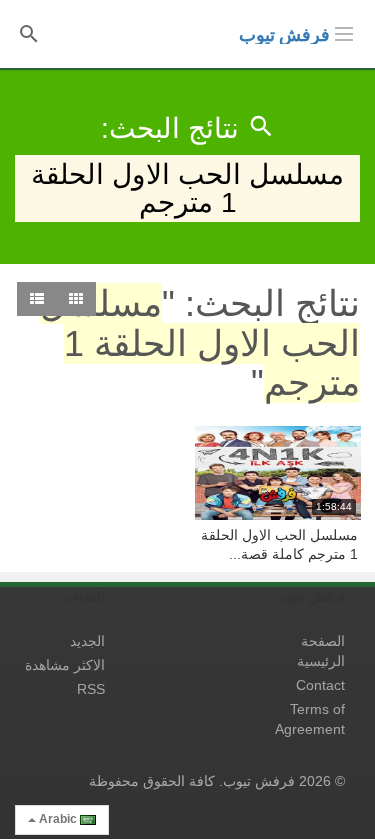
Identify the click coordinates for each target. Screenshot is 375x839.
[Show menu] (344, 32)
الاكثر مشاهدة (65, 665)
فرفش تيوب (284, 35)
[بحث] (29, 33)
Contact (320, 685)
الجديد (87, 641)
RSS (91, 689)
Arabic (58, 819)
